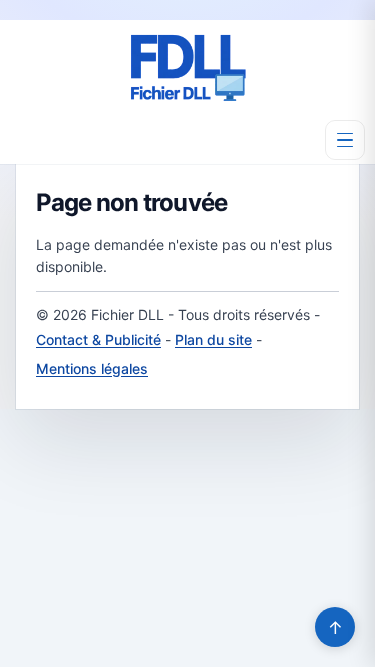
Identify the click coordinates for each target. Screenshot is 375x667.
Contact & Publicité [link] (98, 339)
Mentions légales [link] (92, 368)
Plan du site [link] (213, 339)
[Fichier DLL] (188, 68)
